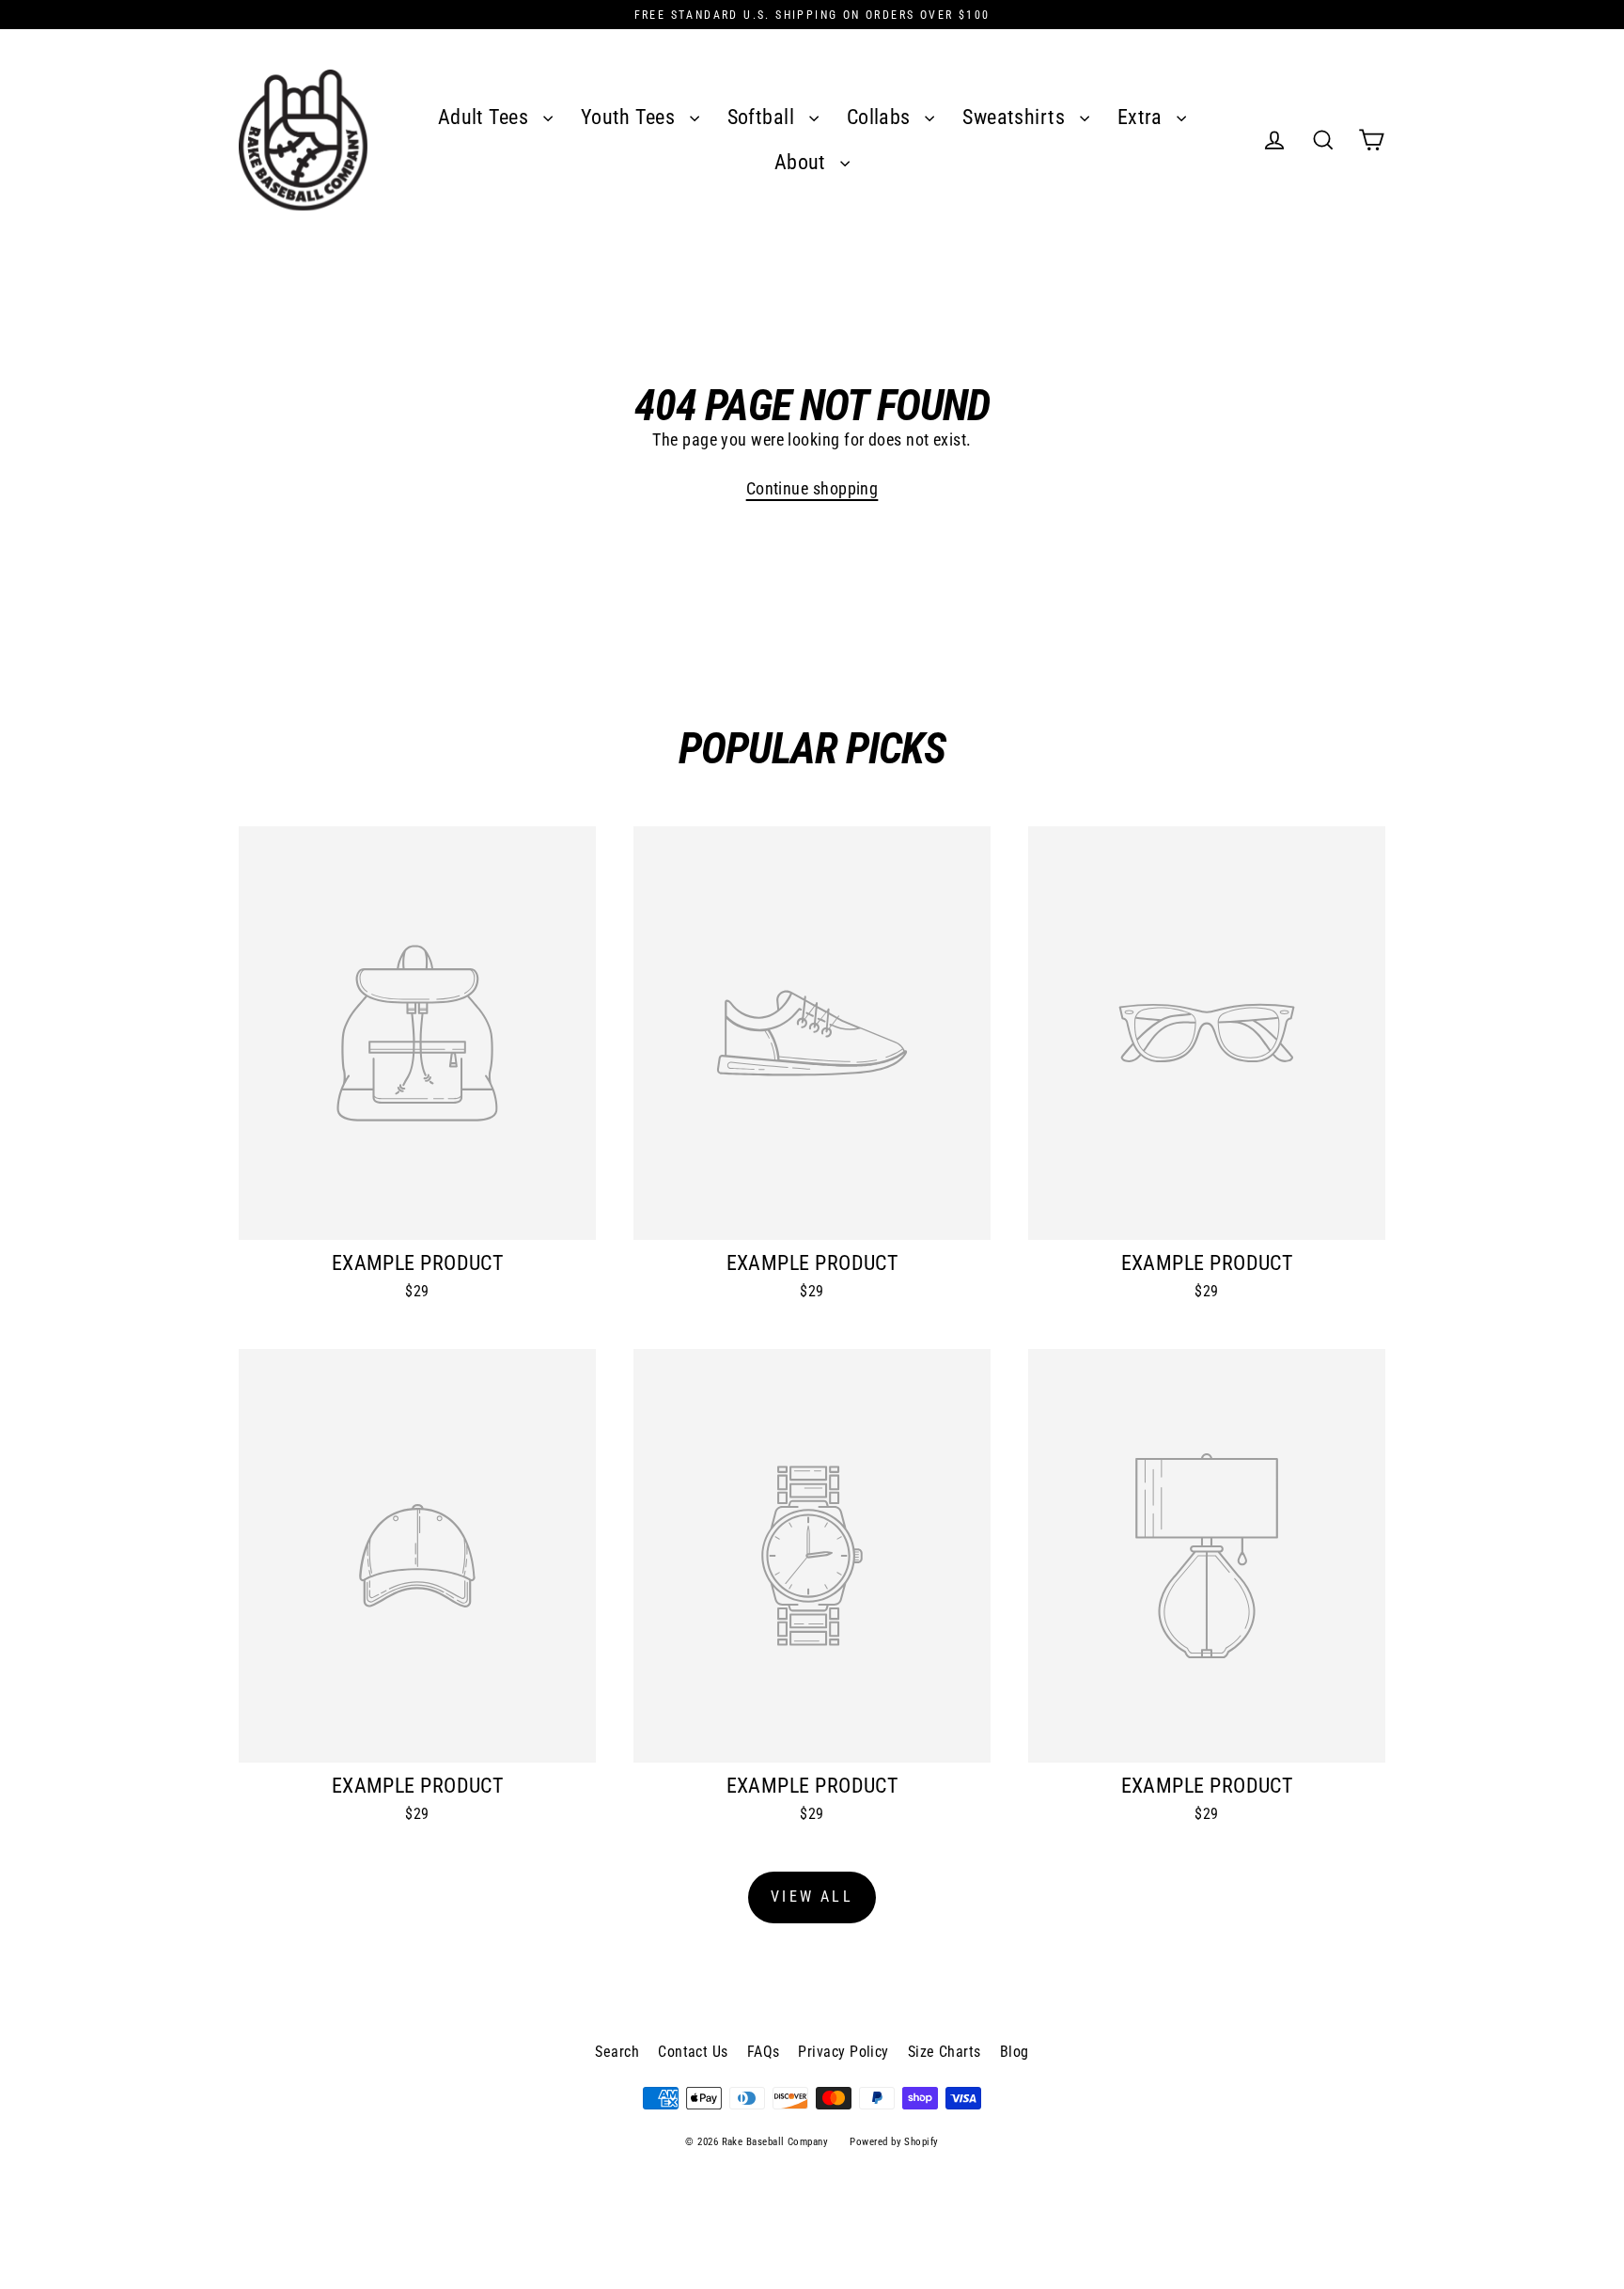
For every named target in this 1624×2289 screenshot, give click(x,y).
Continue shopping (812, 488)
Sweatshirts (1016, 117)
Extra (1143, 117)
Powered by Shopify (894, 2142)
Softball (764, 117)
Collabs (882, 117)
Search (617, 2052)
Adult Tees (486, 117)
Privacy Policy (843, 2052)
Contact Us (693, 2052)
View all (812, 1897)
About (803, 162)
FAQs (764, 2052)
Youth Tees (631, 117)
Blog (1015, 2052)
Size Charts (945, 2052)
